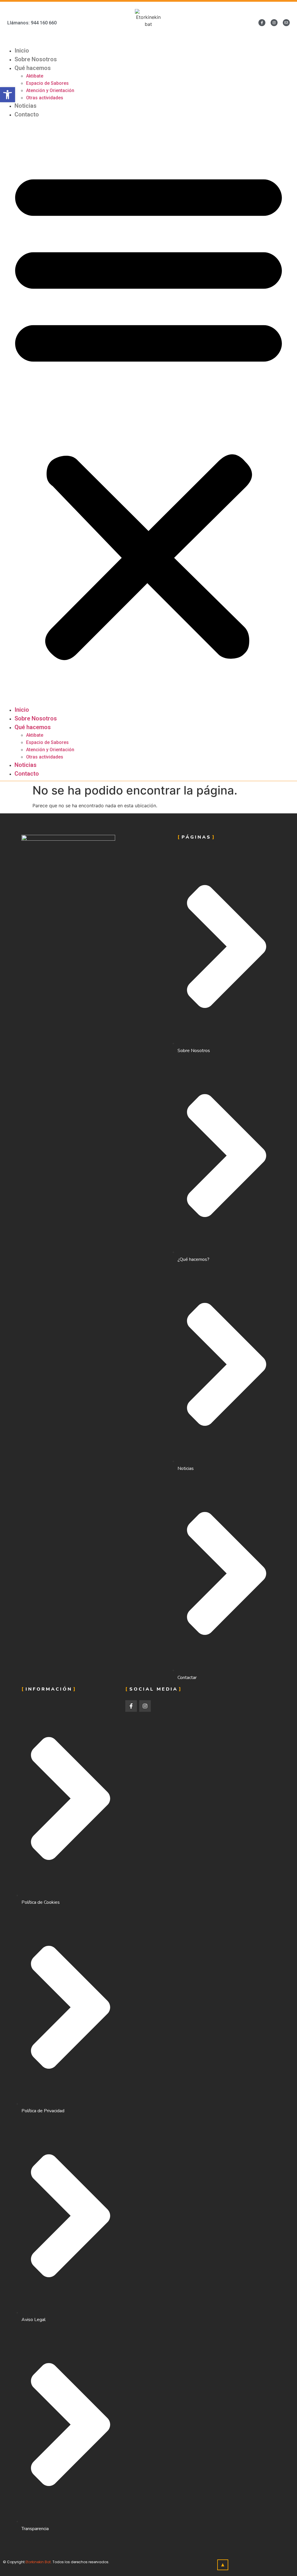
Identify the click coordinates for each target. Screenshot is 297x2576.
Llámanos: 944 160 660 (32, 23)
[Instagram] (274, 23)
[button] (148, 412)
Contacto (27, 114)
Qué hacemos (33, 68)
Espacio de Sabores (47, 83)
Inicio (22, 51)
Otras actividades (45, 98)
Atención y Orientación (50, 90)
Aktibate (35, 76)
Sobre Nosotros (36, 59)
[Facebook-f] (262, 23)
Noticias (26, 106)
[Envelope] (286, 23)
